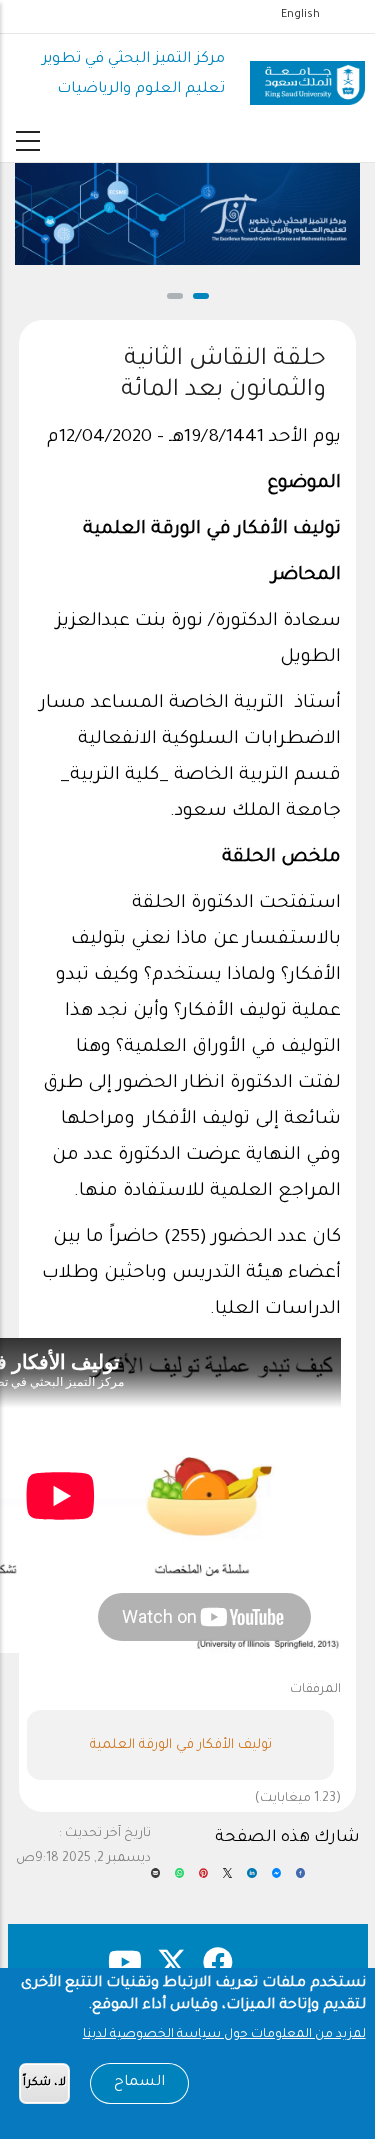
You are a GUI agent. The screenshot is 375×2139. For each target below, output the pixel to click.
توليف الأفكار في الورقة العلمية (181, 1745)
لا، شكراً (44, 2083)
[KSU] (307, 75)
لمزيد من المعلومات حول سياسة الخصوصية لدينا (224, 2035)
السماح (139, 2083)
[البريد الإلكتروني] (155, 1880)
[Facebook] (300, 1880)
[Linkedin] (251, 1880)
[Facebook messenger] (276, 1880)
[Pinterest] (203, 1880)
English (300, 15)
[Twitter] (227, 1880)
